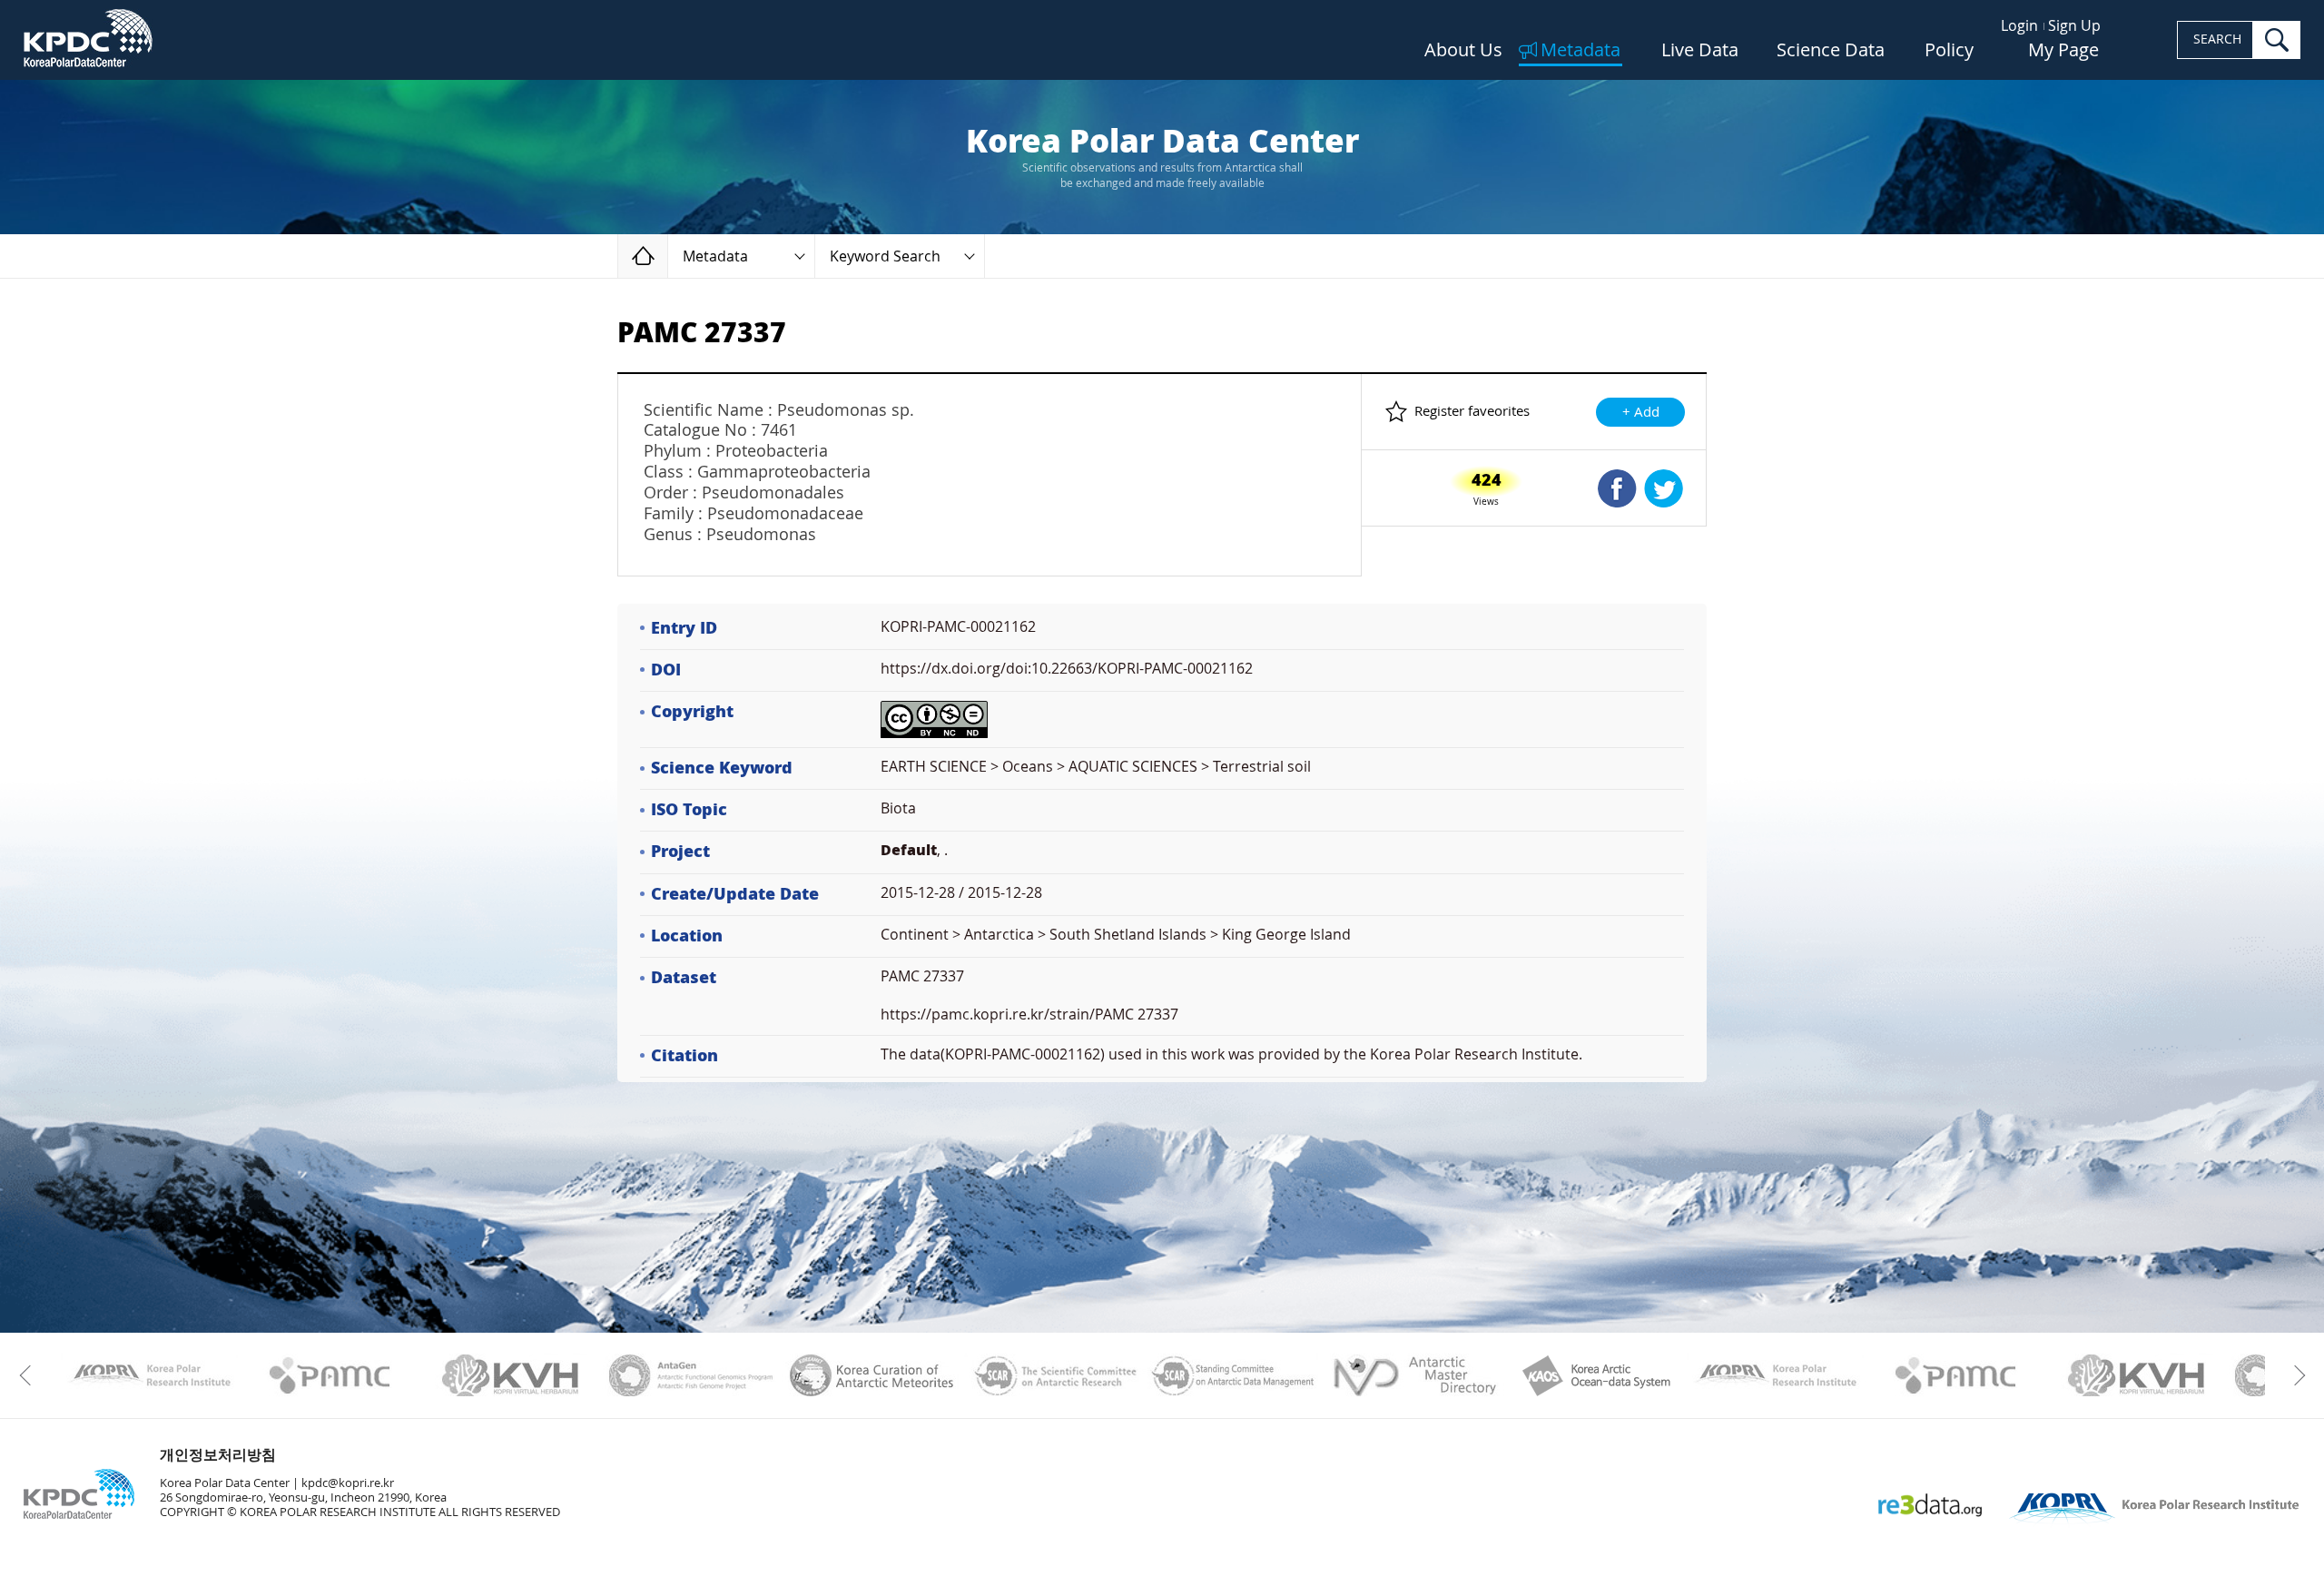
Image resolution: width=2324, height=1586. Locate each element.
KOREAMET (872, 1375)
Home (668, 256)
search (2277, 40)
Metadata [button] (715, 256)
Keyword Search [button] (885, 256)
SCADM (1233, 1375)
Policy (1949, 51)
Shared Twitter (1664, 488)
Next (2294, 1375)
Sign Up (2074, 26)
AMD (1414, 1375)
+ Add (1641, 412)
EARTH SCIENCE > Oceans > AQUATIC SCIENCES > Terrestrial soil (1096, 767)
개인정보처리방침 (218, 1455)
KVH (511, 1375)
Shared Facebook (1617, 488)
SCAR (1053, 1375)
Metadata (1581, 51)
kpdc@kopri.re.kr (348, 1483)
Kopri (149, 1375)
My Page (2063, 51)
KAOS (1595, 1375)
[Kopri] (149, 1375)
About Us (1463, 51)
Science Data (1831, 51)
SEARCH (2217, 39)
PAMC (330, 1375)
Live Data (1700, 51)
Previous (30, 1375)
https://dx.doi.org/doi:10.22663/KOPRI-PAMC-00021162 (1067, 669)
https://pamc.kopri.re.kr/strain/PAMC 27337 (1029, 1015)
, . (914, 850)
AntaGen (691, 1375)
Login (2019, 26)
